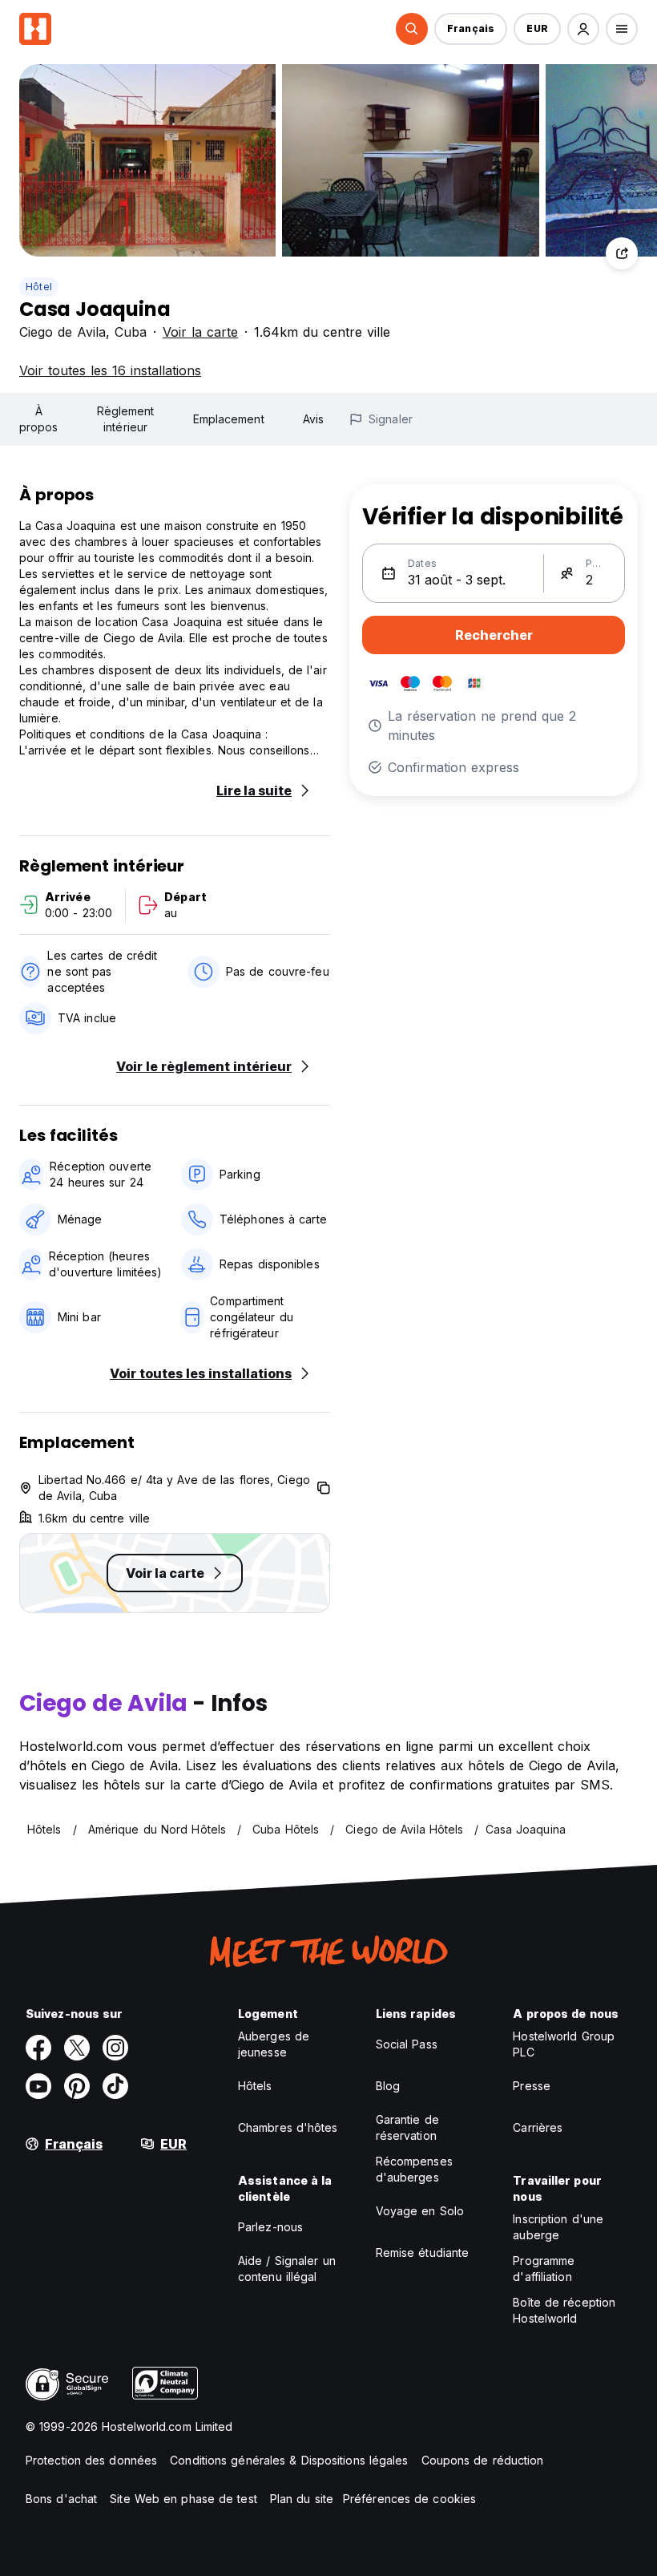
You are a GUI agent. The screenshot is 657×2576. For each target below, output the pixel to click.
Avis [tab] (313, 419)
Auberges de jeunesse (274, 2044)
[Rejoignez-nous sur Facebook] (38, 2048)
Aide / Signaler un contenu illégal (287, 2269)
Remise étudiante (423, 2252)
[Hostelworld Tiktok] (115, 2086)
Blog (388, 2086)
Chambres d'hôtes (288, 2127)
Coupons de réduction (483, 2460)
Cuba (131, 332)
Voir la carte (200, 332)
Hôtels (255, 2086)
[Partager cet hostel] (622, 253)
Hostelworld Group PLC (564, 2044)
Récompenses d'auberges (414, 2169)
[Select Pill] (412, 29)
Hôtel (39, 287)
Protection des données (91, 2460)
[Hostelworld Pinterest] (77, 2086)
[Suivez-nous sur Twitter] (77, 2048)
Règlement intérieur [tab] (126, 419)
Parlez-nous (270, 2227)
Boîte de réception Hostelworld (564, 2310)
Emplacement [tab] (229, 419)
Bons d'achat (61, 2499)
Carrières (538, 2127)
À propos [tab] (39, 419)
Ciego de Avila (62, 332)
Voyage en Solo (420, 2211)
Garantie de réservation (407, 2127)
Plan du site (302, 2499)
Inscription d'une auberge (558, 2227)
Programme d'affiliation (544, 2269)
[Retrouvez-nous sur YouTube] (38, 2086)
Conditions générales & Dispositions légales (289, 2460)
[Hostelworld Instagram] (115, 2048)
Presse (532, 2086)
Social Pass (407, 2044)
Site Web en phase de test (183, 2499)
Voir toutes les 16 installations (110, 370)
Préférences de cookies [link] (409, 2499)
